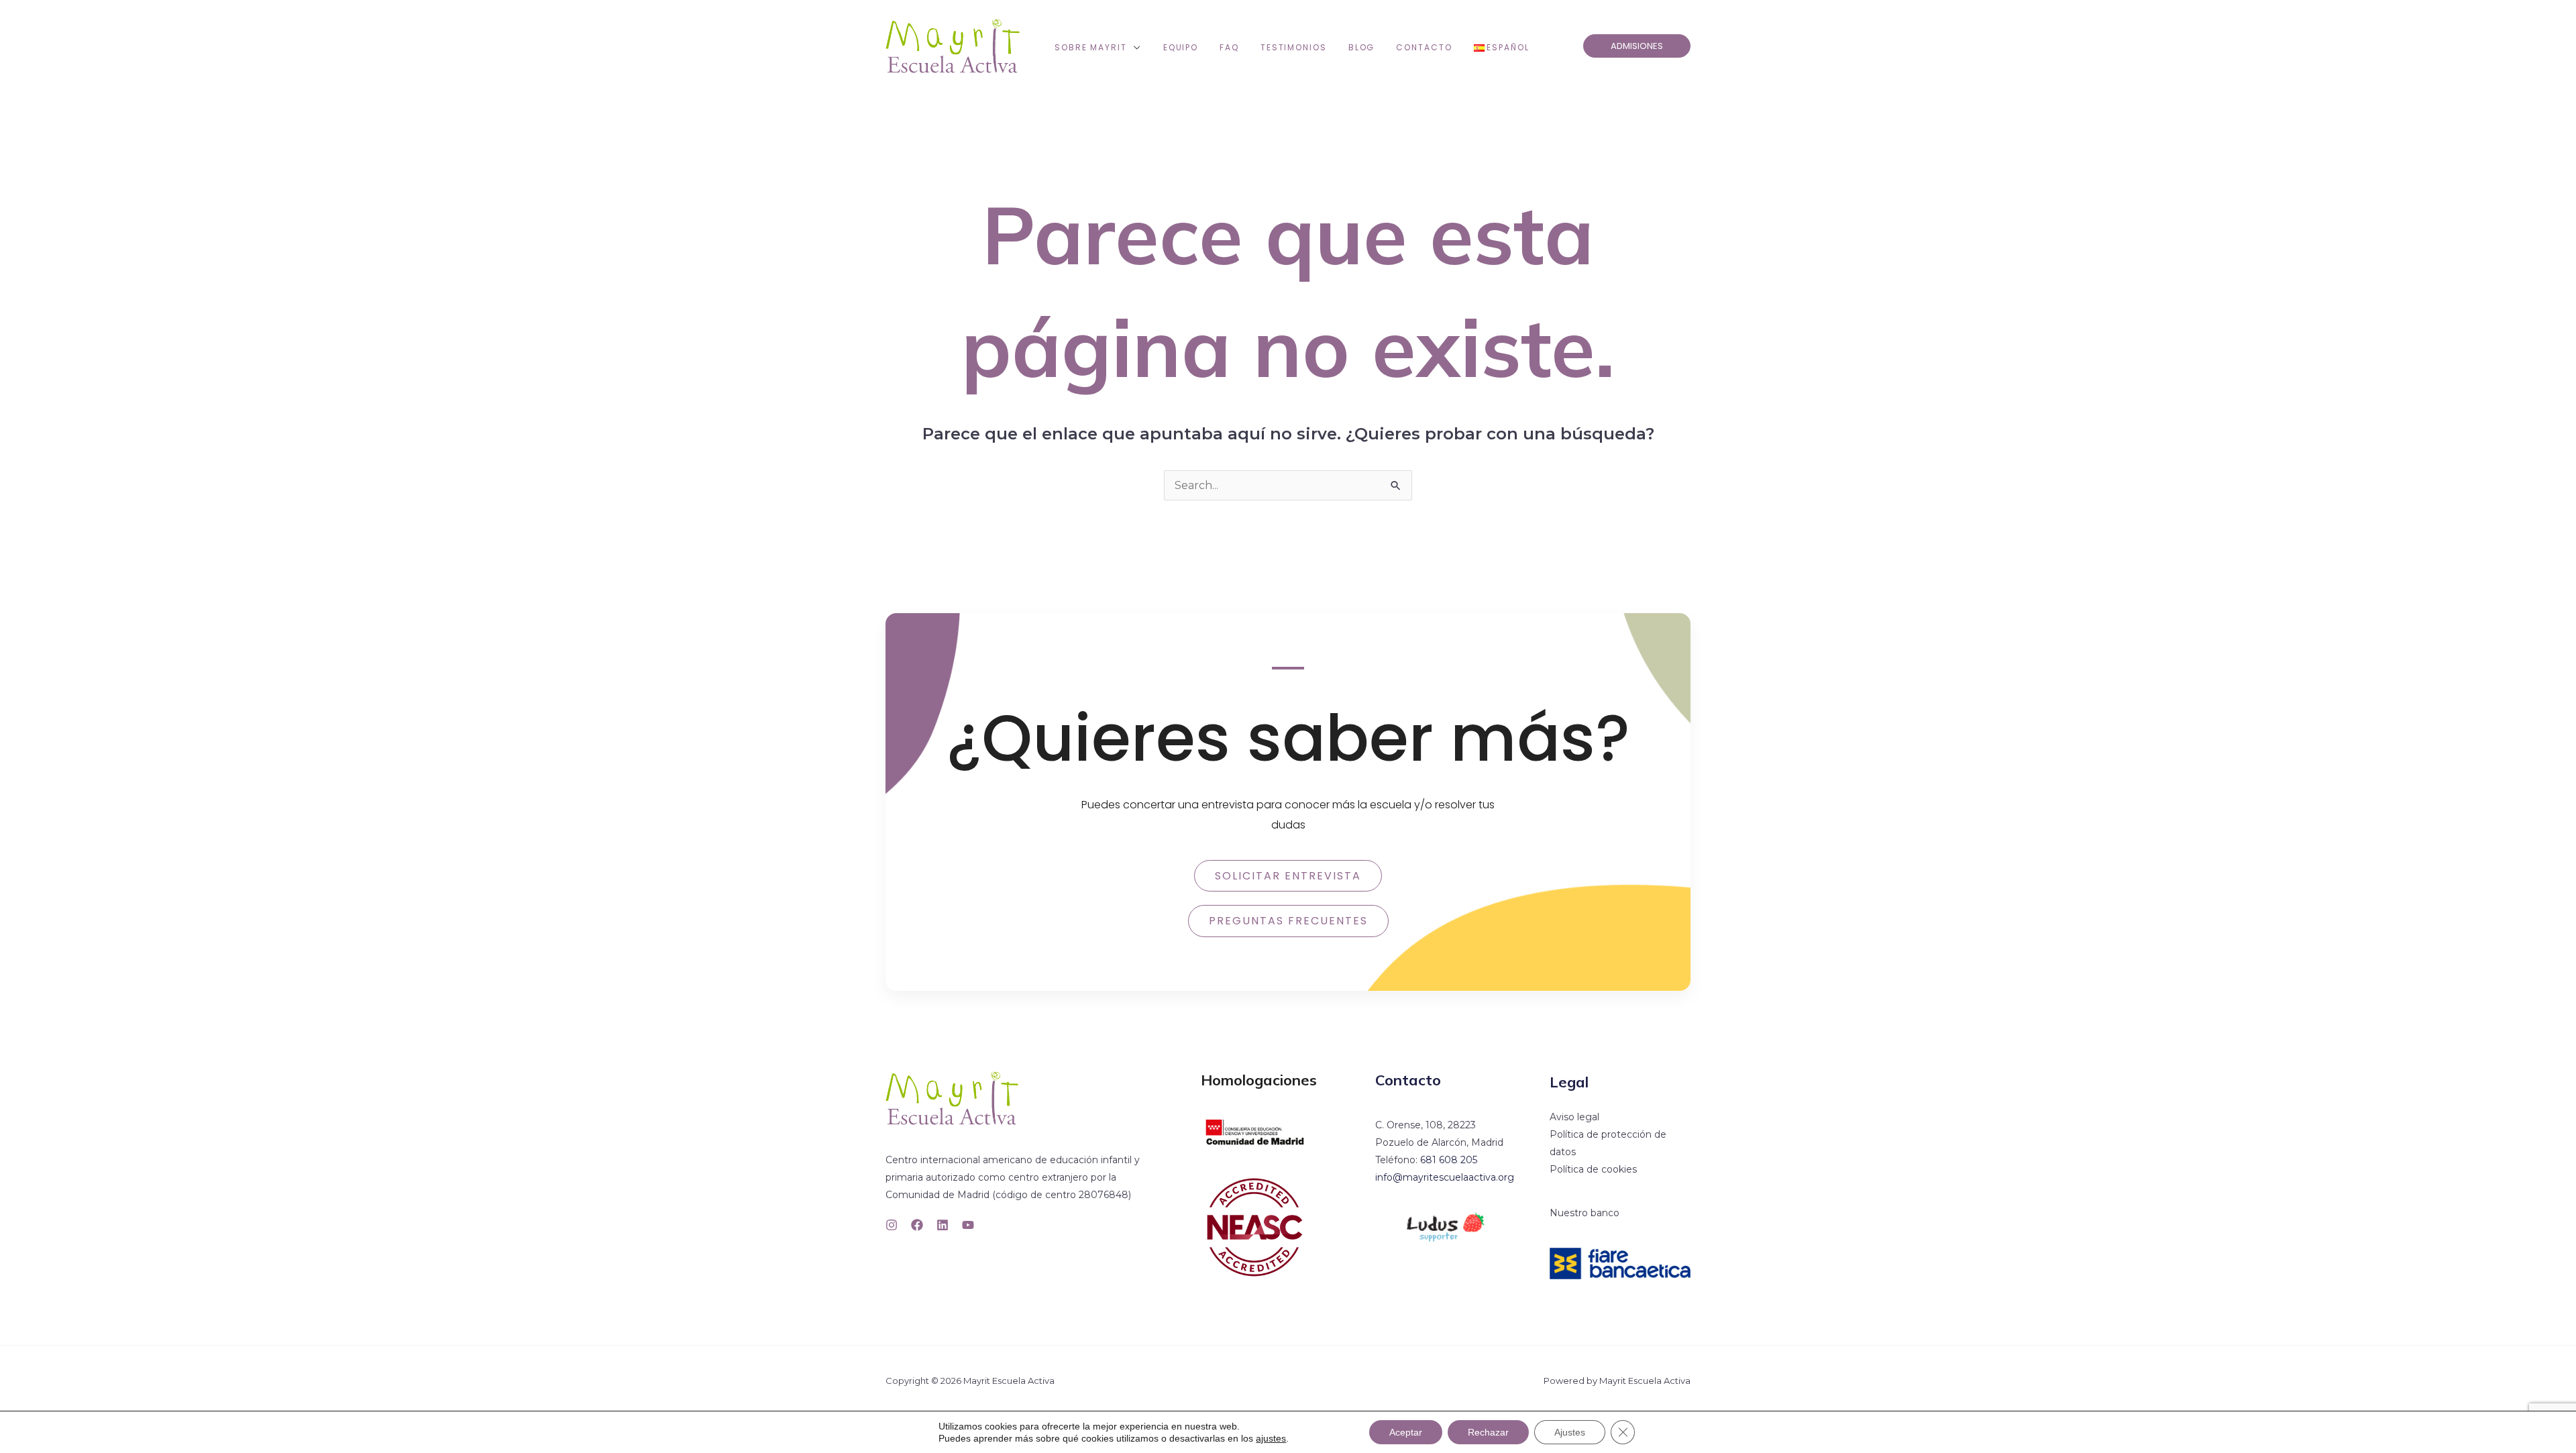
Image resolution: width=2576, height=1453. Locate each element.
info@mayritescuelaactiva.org (1445, 1177)
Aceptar (1406, 1432)
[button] (1134, 48)
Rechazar (1488, 1432)
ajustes (1271, 1438)
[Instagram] (892, 1225)
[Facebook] (917, 1225)
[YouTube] (968, 1225)
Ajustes (1570, 1432)
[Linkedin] (943, 1225)
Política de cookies (1593, 1169)
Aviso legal (1574, 1117)
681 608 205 (1449, 1160)
